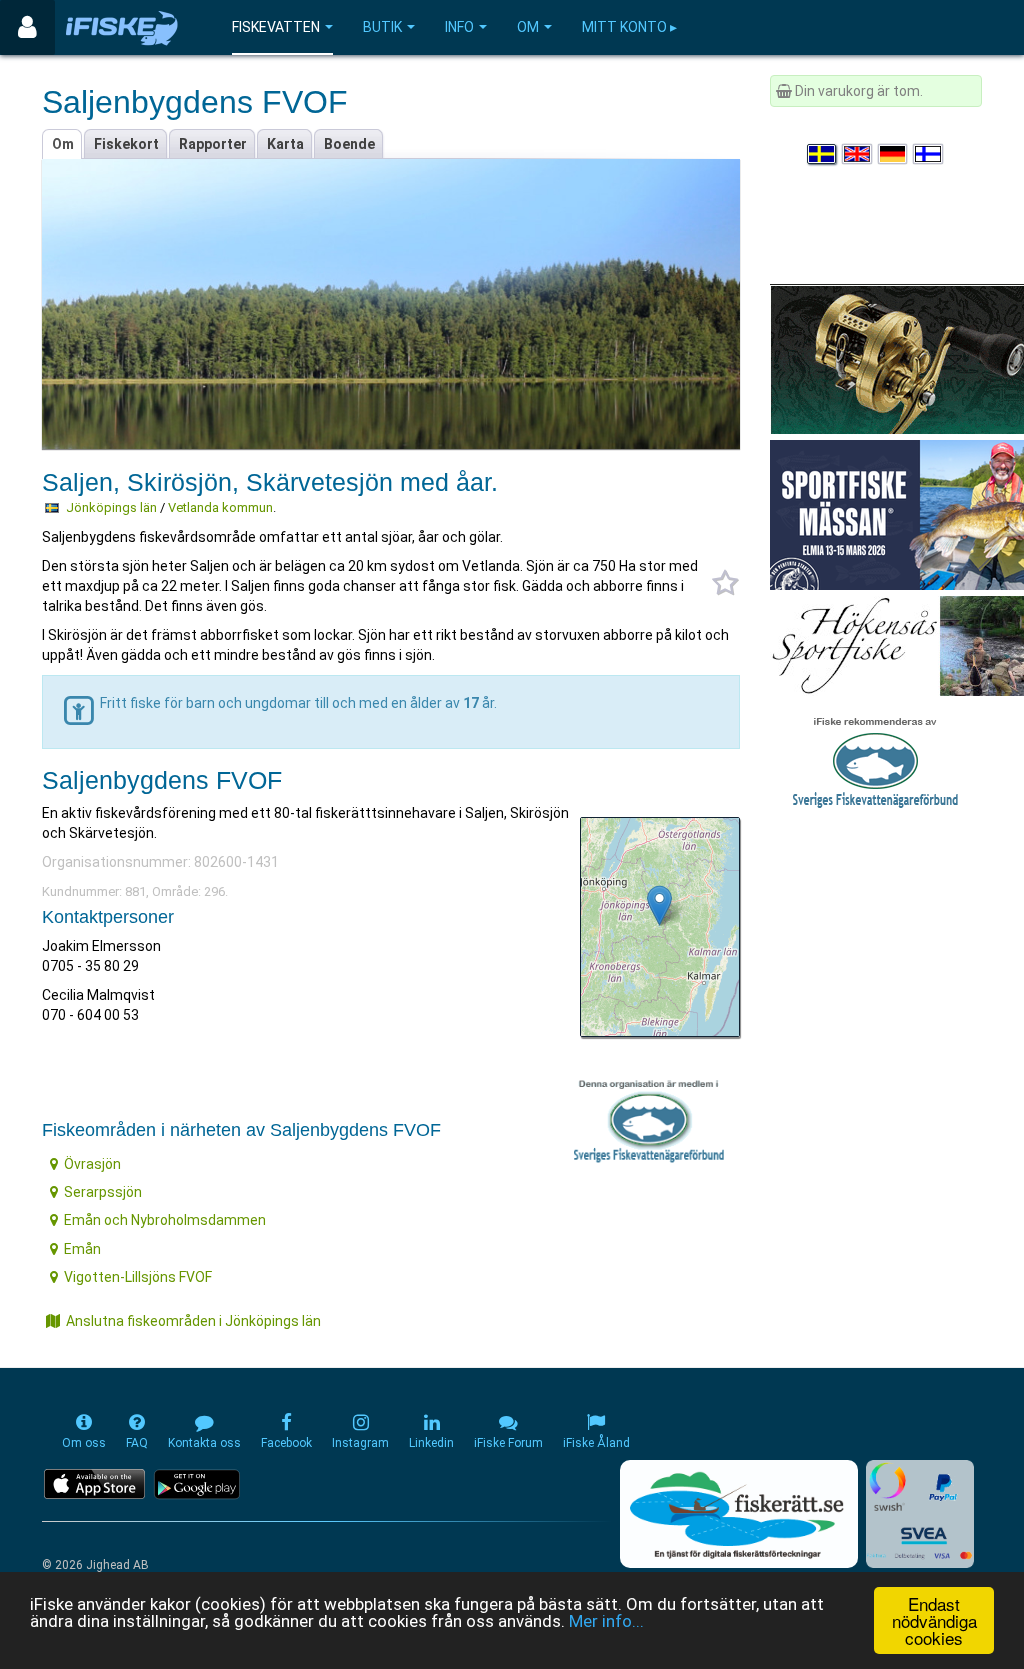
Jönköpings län (111, 507)
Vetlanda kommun (220, 507)
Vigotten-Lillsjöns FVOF (138, 1277)
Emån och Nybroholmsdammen (165, 1220)
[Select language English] (858, 154)
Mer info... (606, 1621)
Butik (382, 27)
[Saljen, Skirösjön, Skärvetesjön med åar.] (659, 905)
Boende (349, 144)
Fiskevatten (276, 27)
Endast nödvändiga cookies (934, 1620)
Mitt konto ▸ (629, 27)
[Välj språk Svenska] (823, 154)
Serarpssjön (103, 1192)
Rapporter (213, 144)
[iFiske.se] (122, 27)
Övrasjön (92, 1164)
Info (459, 27)
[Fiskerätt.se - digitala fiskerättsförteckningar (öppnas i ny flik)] (739, 1514)
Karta (285, 144)
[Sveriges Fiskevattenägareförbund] (875, 760)
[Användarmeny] (27, 27)
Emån (82, 1249)
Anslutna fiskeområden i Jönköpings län (193, 1321)
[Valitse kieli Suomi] (929, 154)
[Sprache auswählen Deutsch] (894, 154)
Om (528, 27)
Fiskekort (126, 144)
